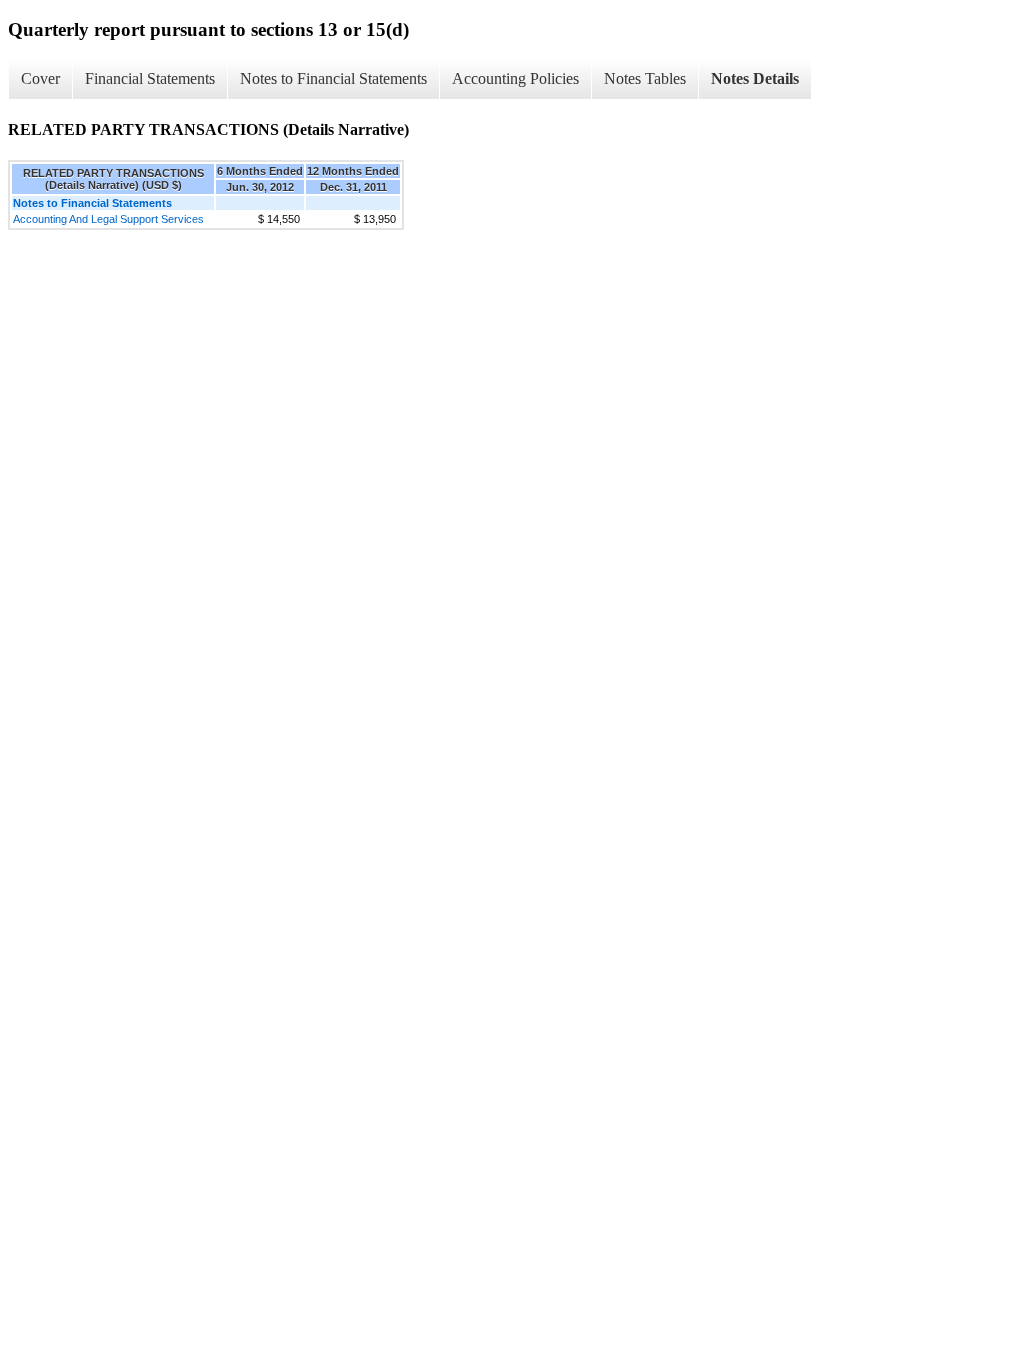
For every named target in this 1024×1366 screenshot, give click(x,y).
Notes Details (755, 78)
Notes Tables (645, 78)
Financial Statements (150, 78)
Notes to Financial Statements (333, 78)
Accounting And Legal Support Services (108, 219)
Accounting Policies (515, 78)
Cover (40, 78)
